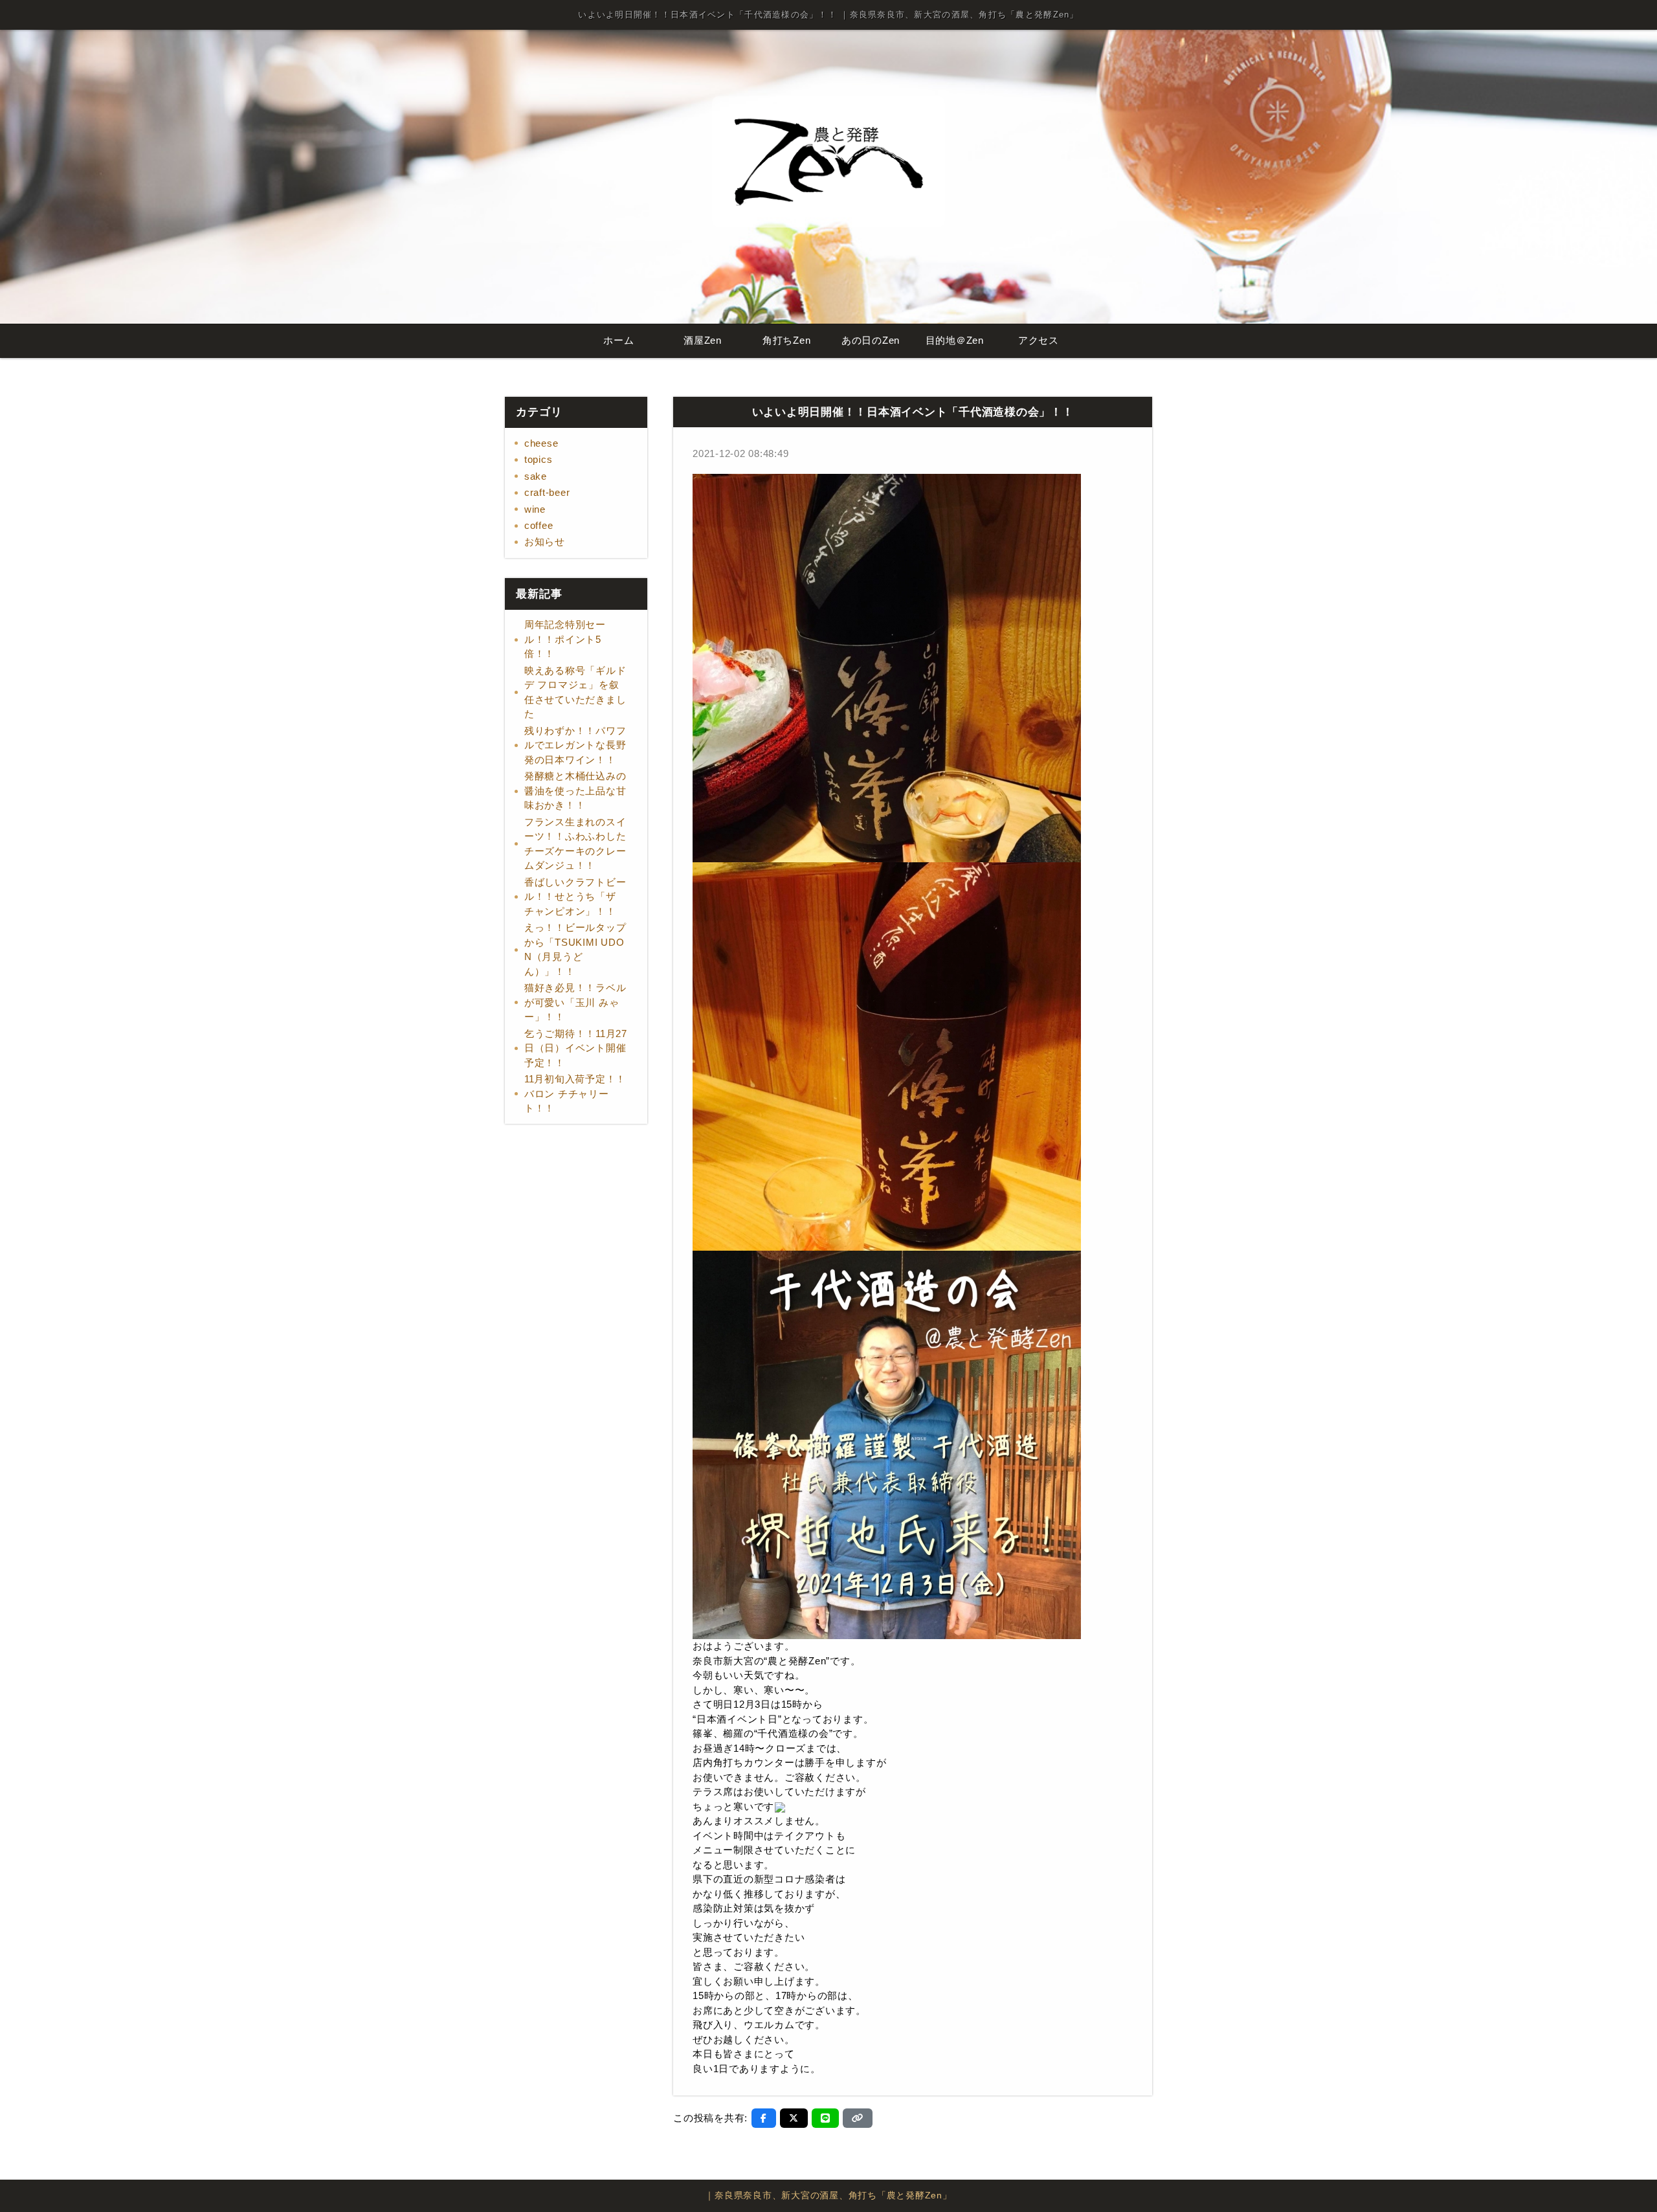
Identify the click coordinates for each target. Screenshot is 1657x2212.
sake (536, 476)
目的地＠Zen (955, 340)
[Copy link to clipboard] (858, 2118)
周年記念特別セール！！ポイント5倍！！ (565, 639)
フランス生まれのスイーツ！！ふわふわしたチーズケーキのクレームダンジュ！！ (575, 844)
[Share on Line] (826, 2118)
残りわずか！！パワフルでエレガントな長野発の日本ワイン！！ (575, 745)
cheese (541, 443)
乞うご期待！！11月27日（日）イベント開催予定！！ (576, 1048)
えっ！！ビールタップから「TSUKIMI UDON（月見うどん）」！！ (575, 949)
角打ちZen (787, 340)
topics (539, 459)
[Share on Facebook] (764, 2118)
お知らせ (545, 542)
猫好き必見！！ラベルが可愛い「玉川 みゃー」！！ (575, 1002)
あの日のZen (871, 340)
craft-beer (547, 492)
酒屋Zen (703, 340)
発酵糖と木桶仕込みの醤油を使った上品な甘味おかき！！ (575, 790)
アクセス (1039, 340)
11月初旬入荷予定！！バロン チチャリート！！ (575, 1093)
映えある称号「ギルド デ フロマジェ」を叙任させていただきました (575, 692)
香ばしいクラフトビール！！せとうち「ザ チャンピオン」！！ (575, 897)
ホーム (618, 340)
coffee (539, 525)
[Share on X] (794, 2118)
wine (535, 509)
